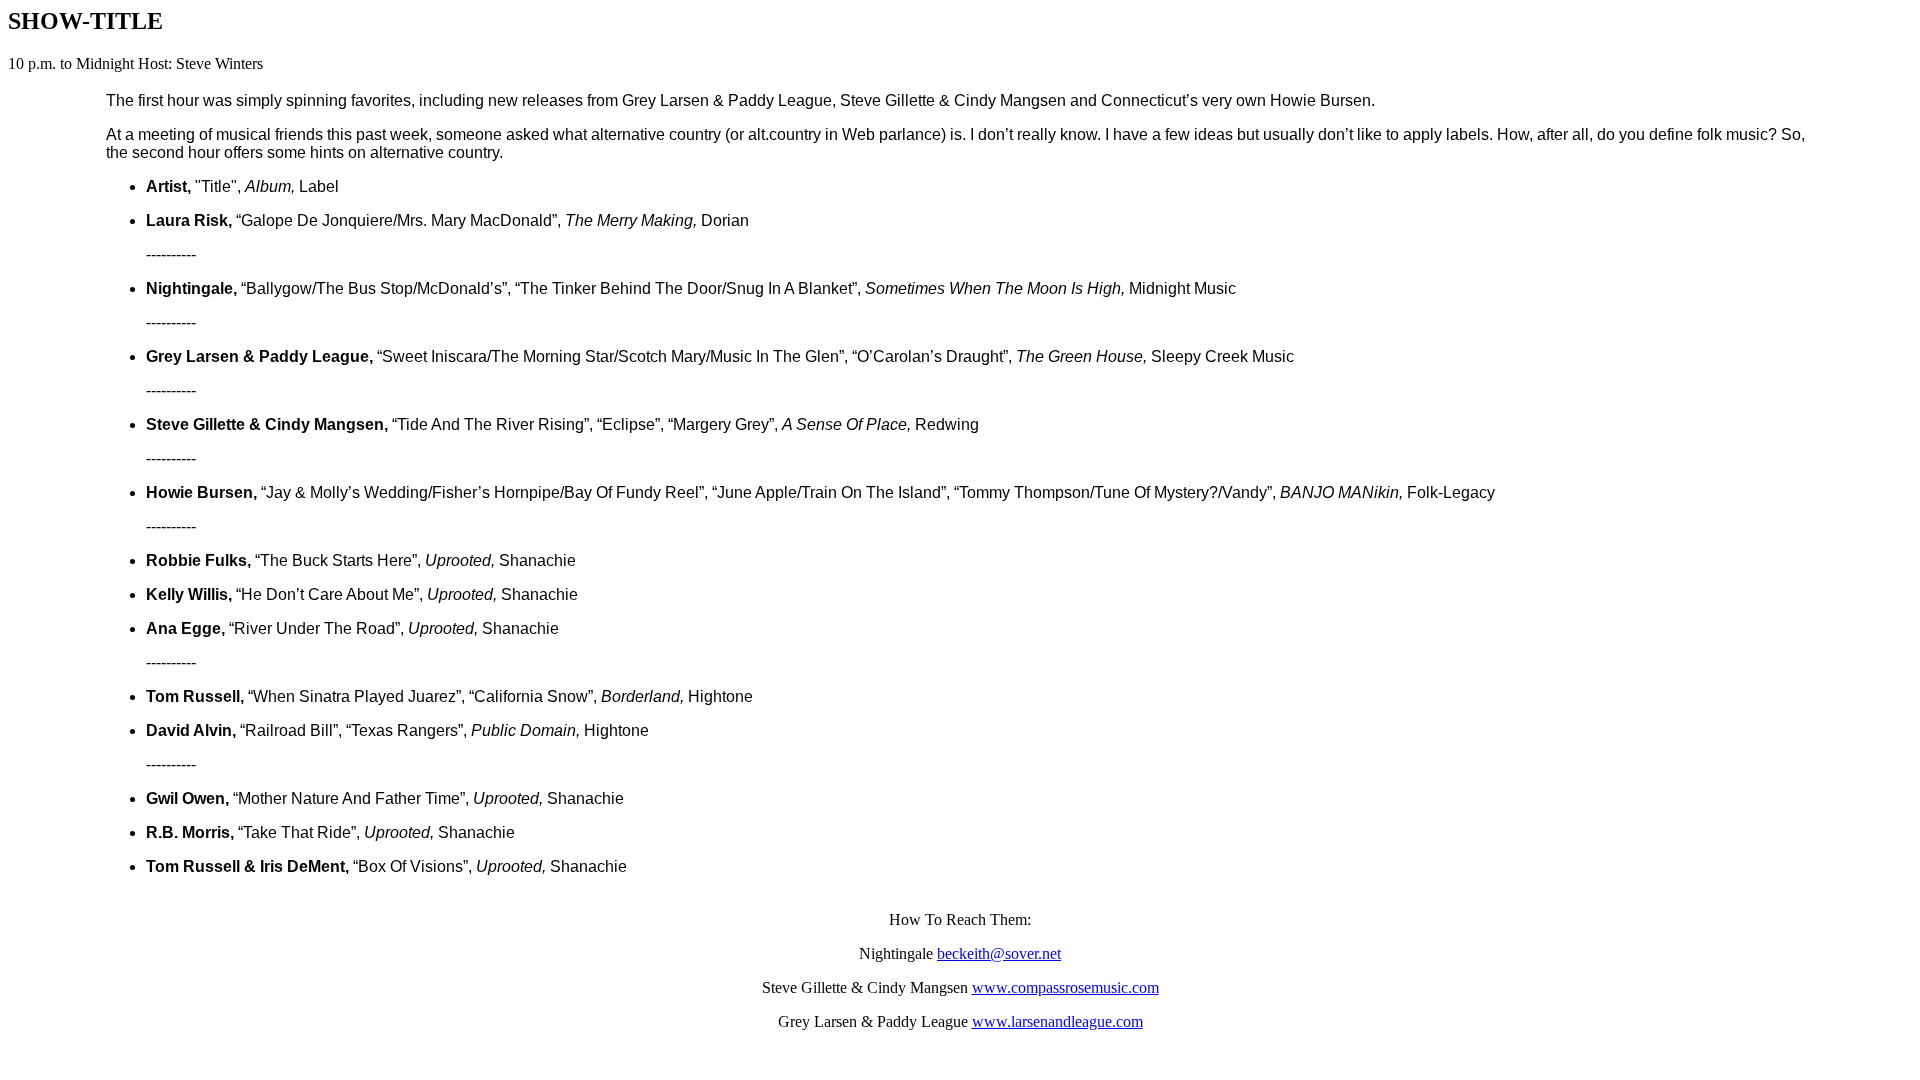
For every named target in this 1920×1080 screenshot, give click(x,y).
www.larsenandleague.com (1057, 1021)
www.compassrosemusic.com (1065, 987)
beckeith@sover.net (999, 953)
